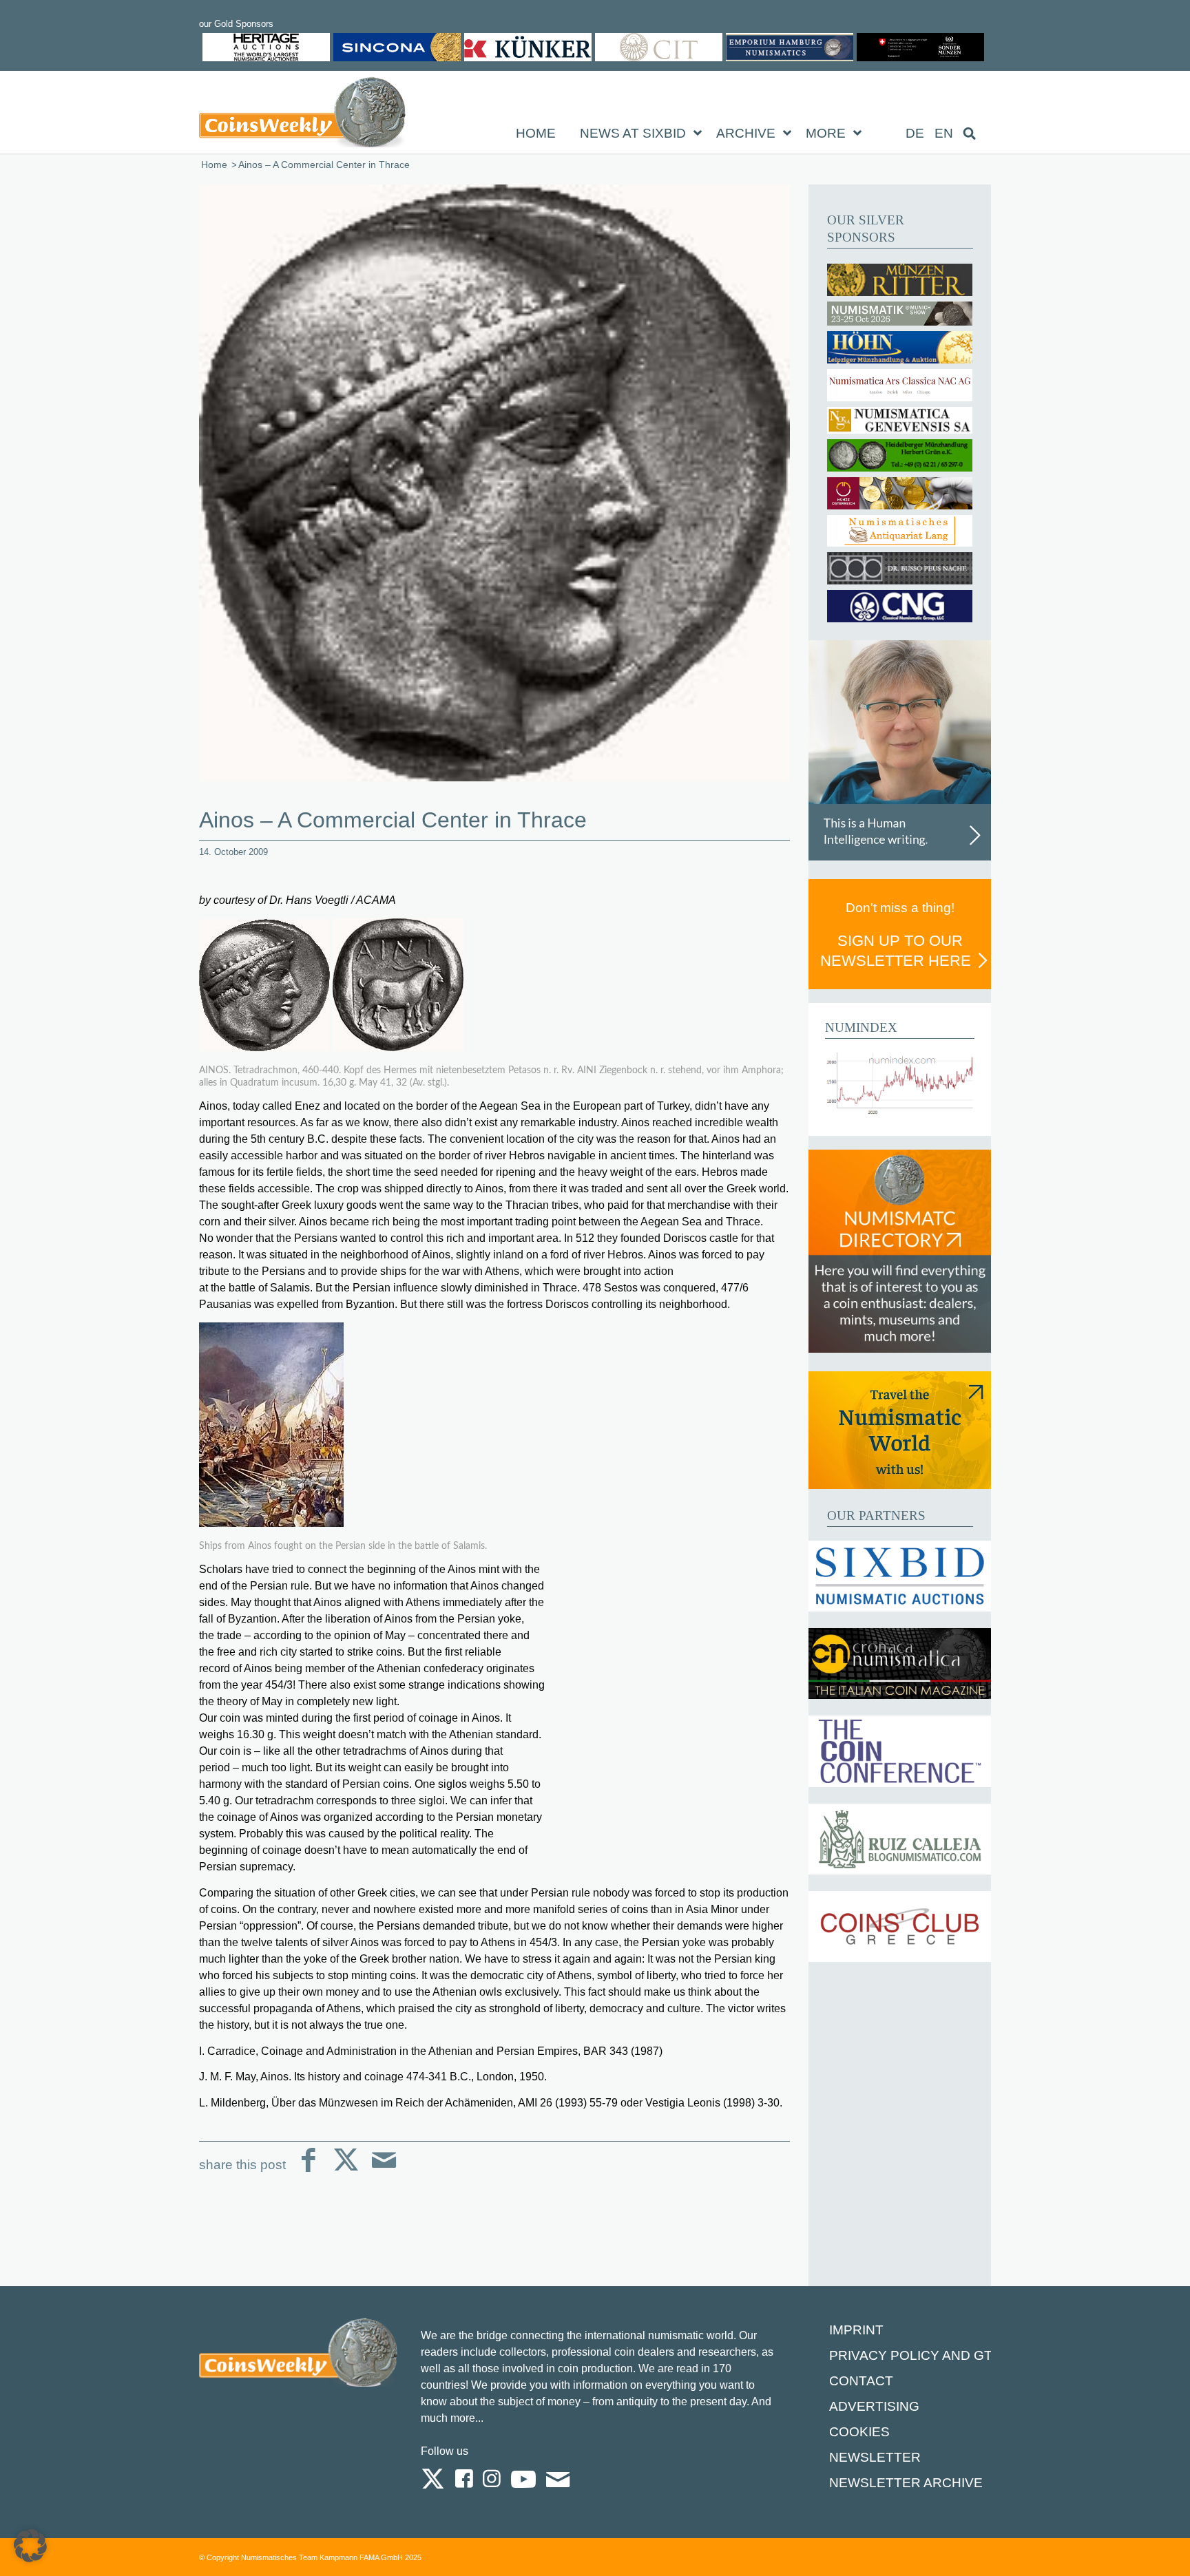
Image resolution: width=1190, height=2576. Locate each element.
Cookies (859, 2432)
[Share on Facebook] (308, 2171)
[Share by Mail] (384, 2171)
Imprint (856, 2330)
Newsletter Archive (906, 2483)
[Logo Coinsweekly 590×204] (302, 115)
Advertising (874, 2406)
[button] (30, 2546)
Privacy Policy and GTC (916, 2355)
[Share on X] (346, 2171)
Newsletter (875, 2457)
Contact (861, 2381)
